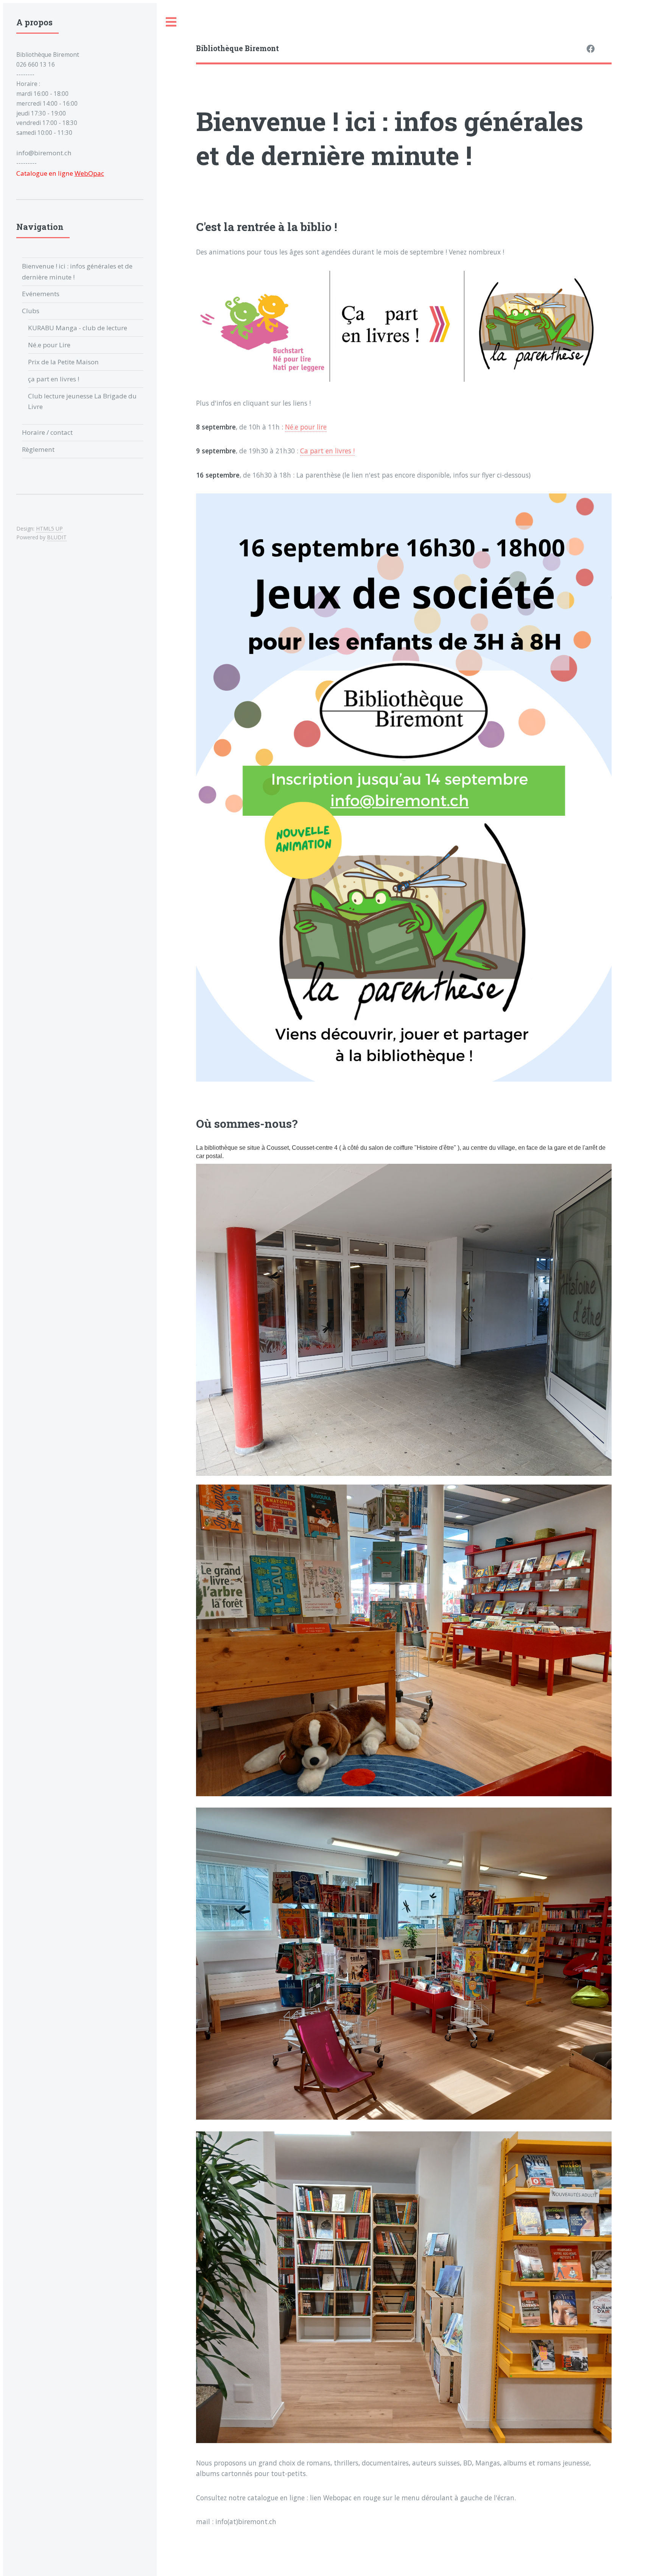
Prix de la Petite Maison (63, 362)
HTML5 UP (49, 528)
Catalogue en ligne (60, 173)
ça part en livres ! (54, 379)
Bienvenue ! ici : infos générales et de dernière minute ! (77, 271)
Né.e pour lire (306, 427)
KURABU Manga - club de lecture (78, 328)
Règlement (38, 449)
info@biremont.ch (44, 153)
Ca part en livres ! (327, 451)
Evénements (41, 294)
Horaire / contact (47, 432)
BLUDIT (57, 537)
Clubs (31, 311)
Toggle (171, 22)
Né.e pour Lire (49, 345)
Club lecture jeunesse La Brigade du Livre (82, 401)
